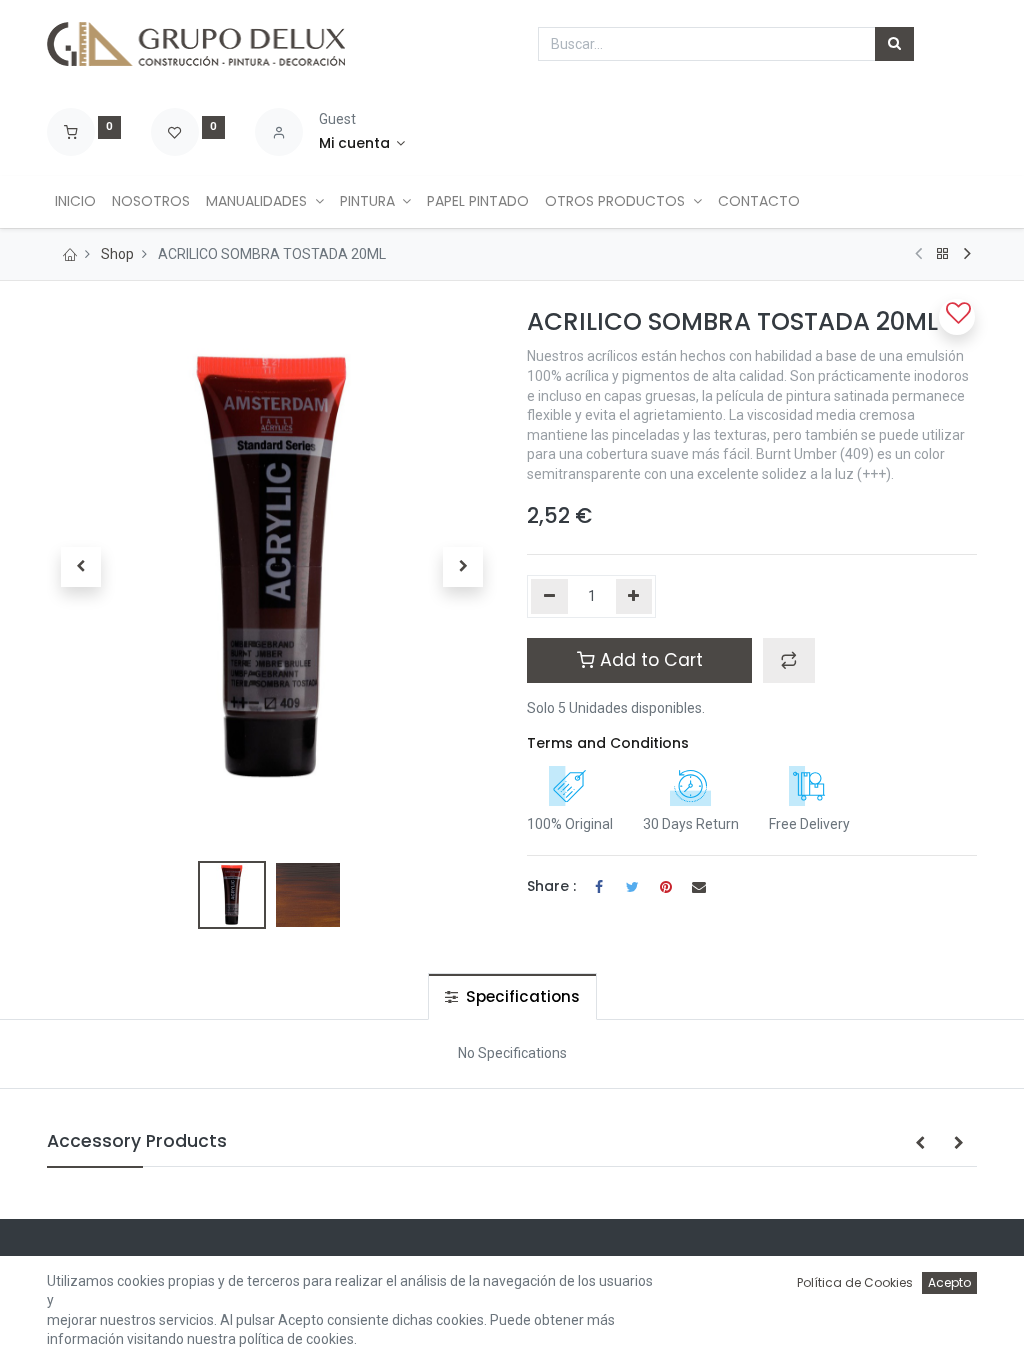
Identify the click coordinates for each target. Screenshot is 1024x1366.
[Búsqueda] (894, 44)
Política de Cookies (855, 1282)
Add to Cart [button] (649, 660)
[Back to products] (943, 254)
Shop (117, 254)
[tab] (512, 996)
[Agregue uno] (634, 597)
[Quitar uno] (549, 597)
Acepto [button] (949, 1282)
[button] (81, 567)
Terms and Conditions (608, 743)
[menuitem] (75, 202)
